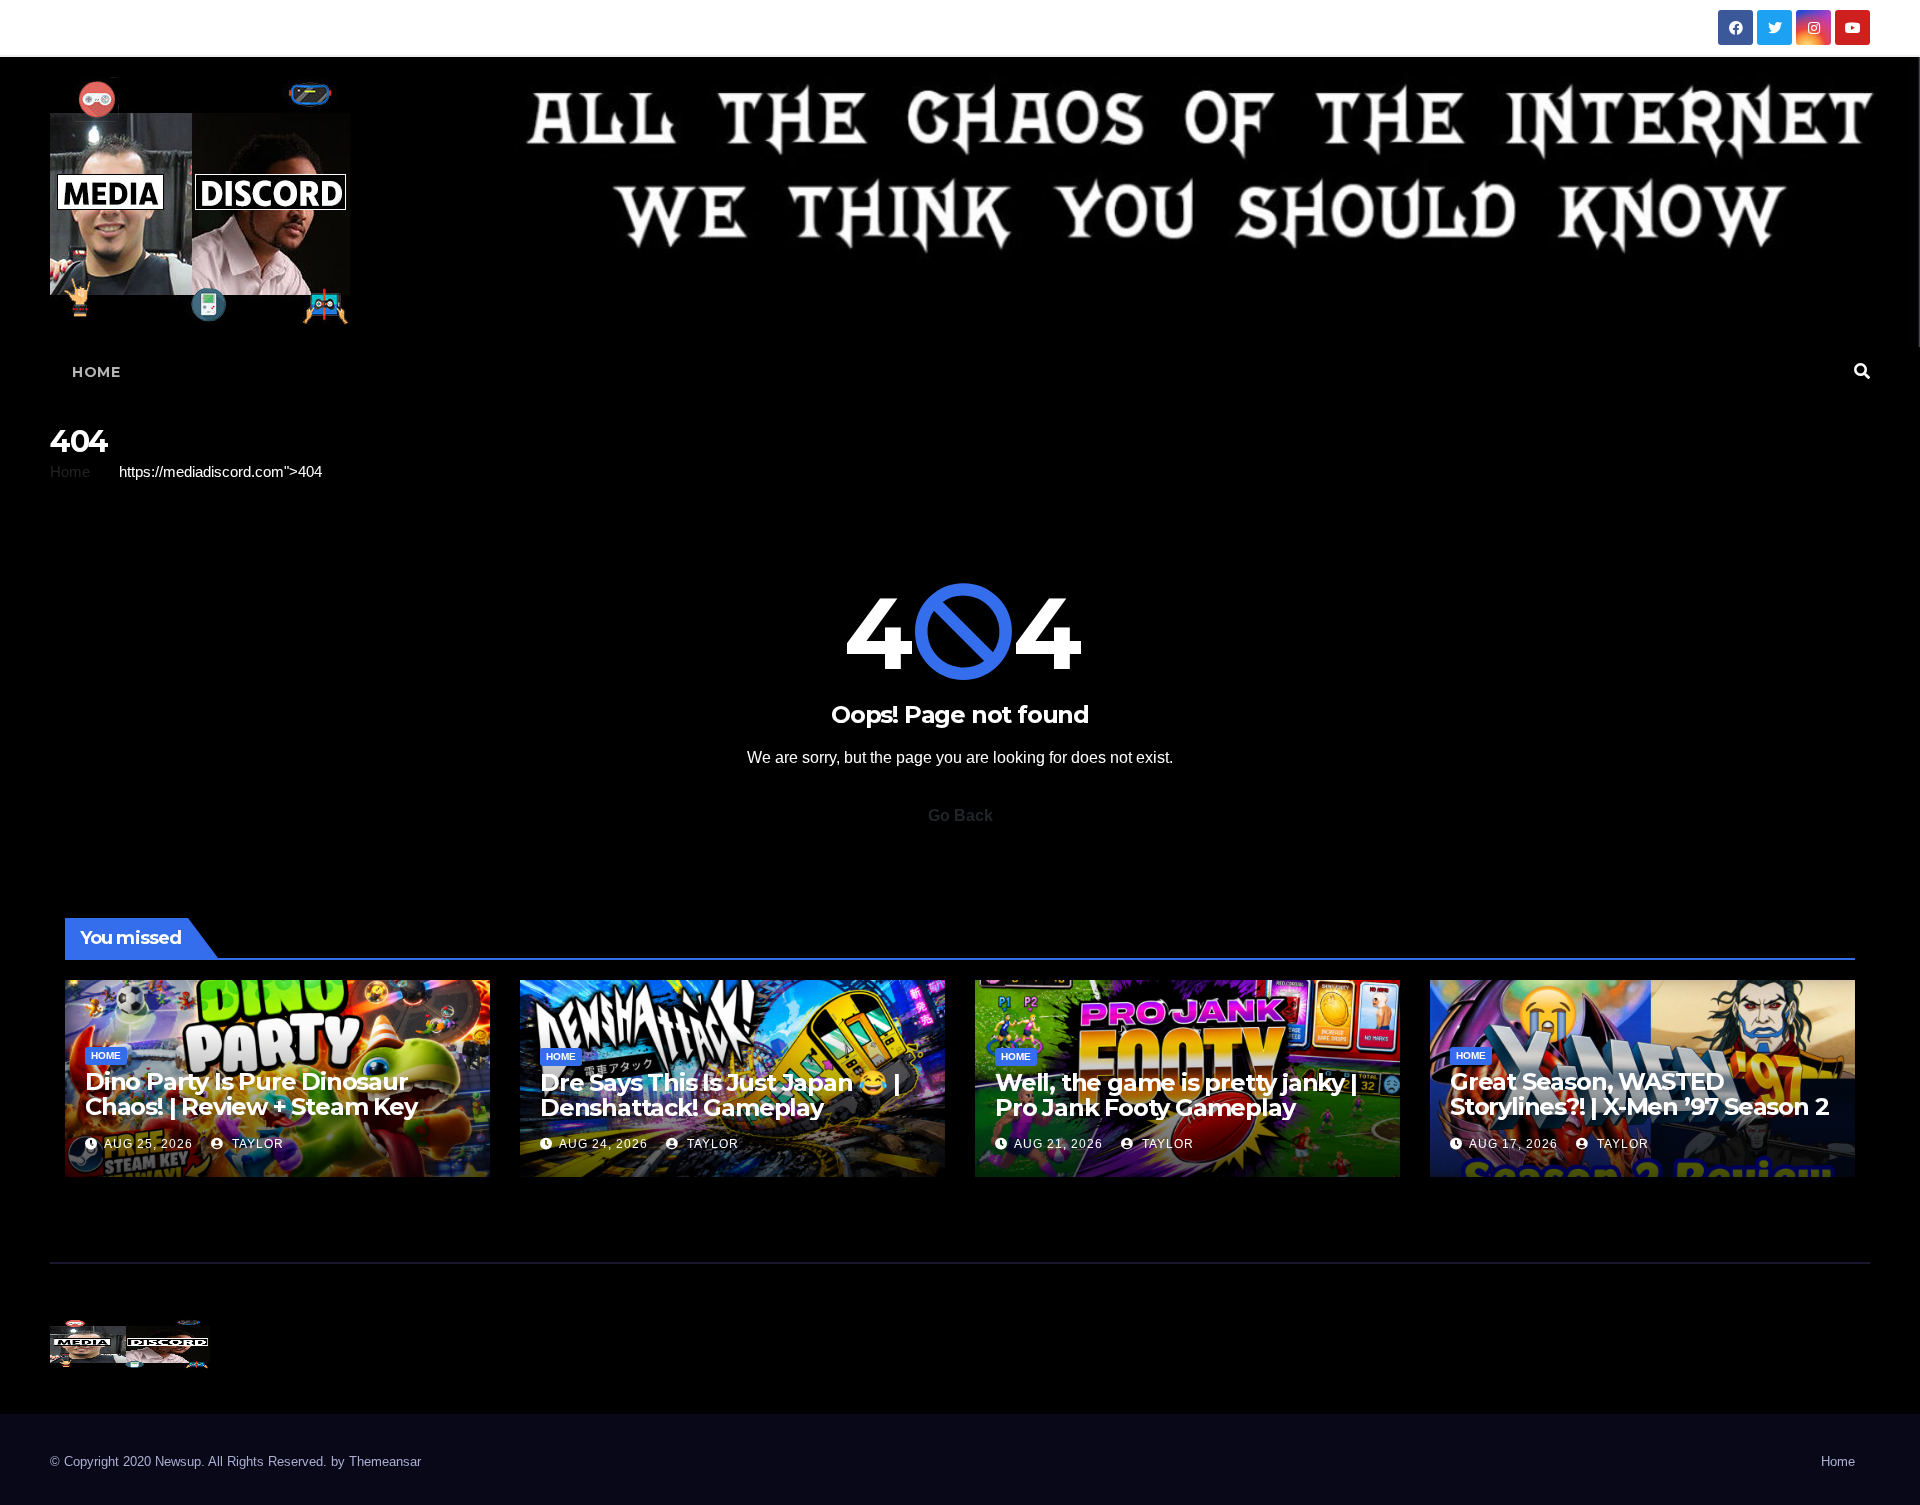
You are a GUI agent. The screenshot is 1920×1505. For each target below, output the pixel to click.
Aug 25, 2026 (148, 1144)
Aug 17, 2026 (1513, 1144)
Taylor (256, 1144)
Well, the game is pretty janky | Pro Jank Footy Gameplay (1176, 1095)
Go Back (960, 815)
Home (96, 372)
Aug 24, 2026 (603, 1144)
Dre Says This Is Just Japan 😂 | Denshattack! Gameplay (720, 1095)
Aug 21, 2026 (1058, 1144)
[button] (1862, 371)
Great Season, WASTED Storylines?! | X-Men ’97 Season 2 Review (1639, 1106)
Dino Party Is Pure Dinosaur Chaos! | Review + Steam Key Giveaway (251, 1106)
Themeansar (385, 1461)
